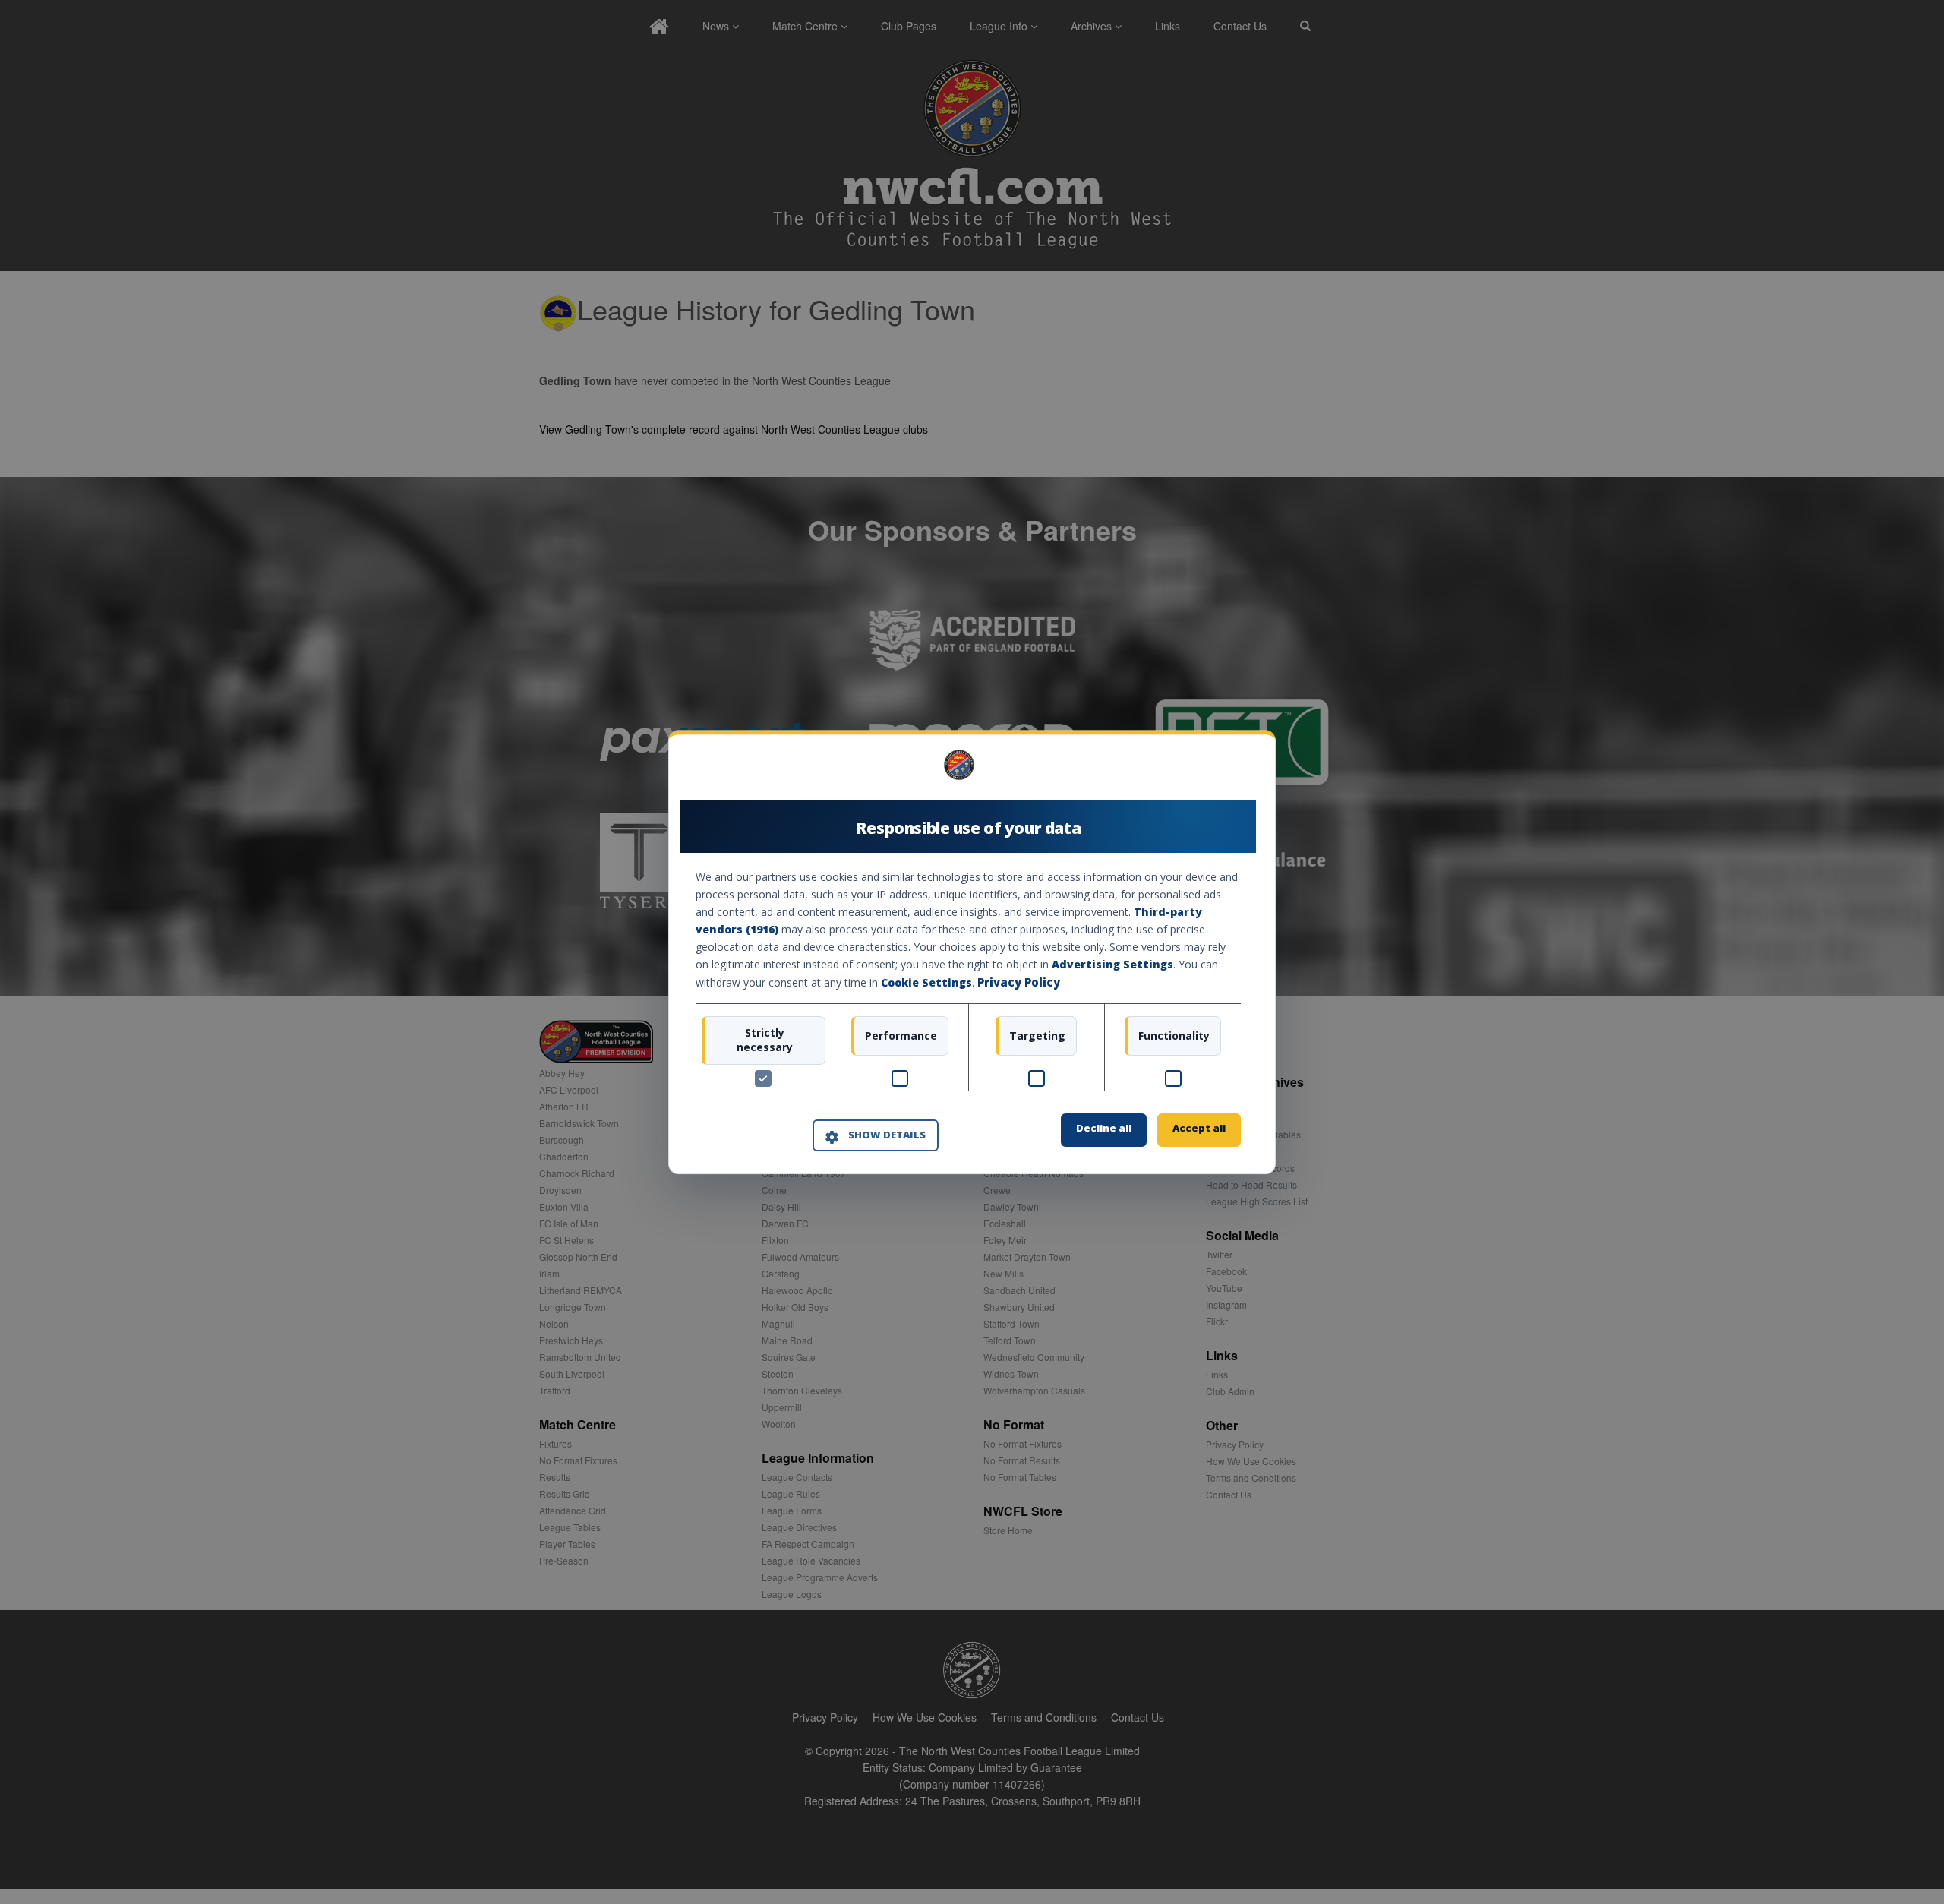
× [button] (1235, 770)
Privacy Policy (1019, 983)
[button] (876, 1136)
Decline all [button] (1104, 1128)
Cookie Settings (926, 983)
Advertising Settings (1112, 965)
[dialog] (972, 952)
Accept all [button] (1199, 1128)
